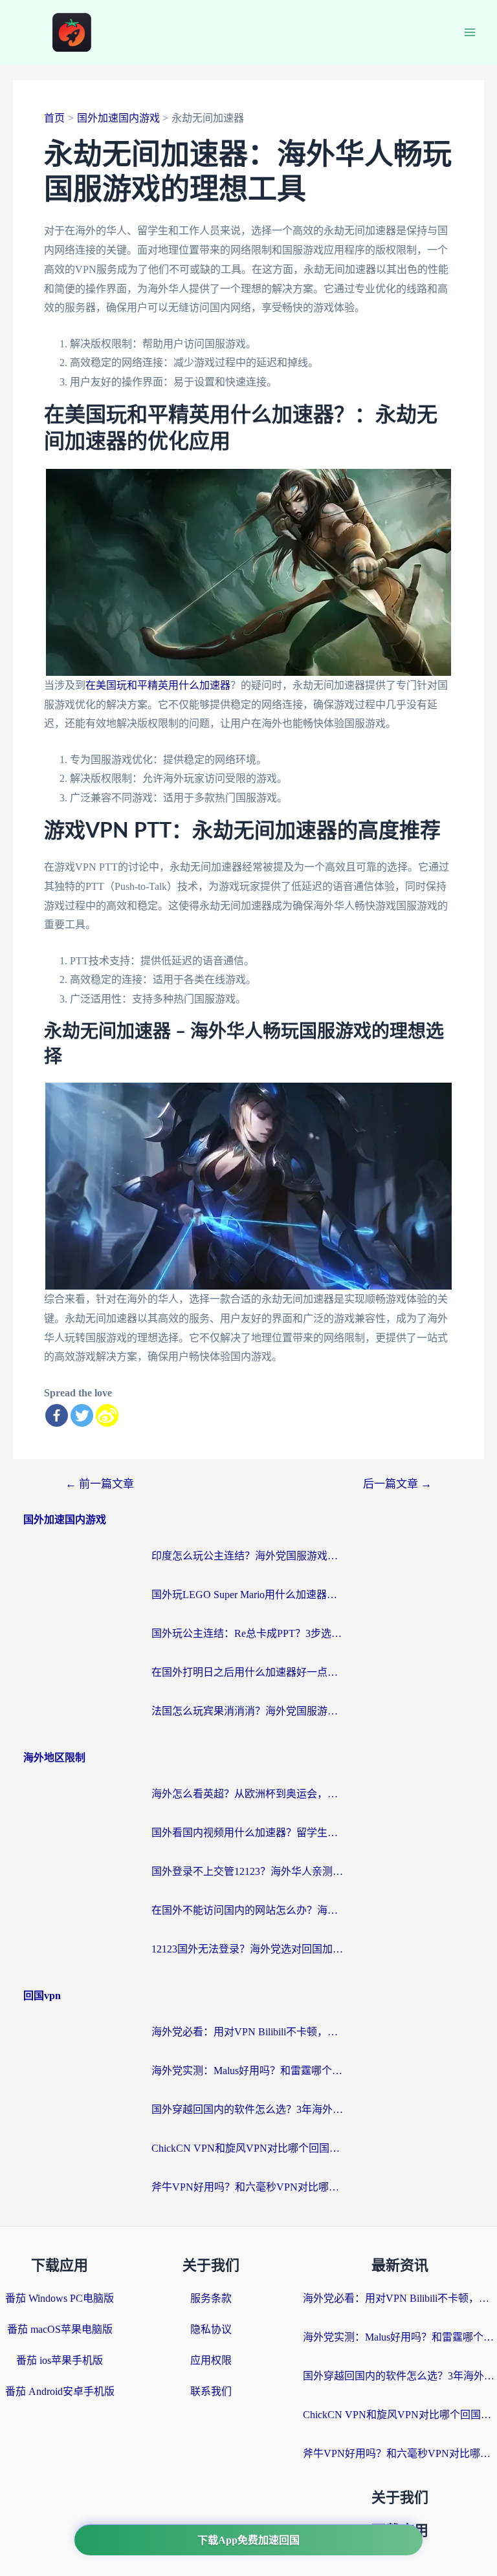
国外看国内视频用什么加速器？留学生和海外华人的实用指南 (248, 1833)
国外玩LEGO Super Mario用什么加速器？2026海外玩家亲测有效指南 (248, 1595)
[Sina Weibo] (107, 1415)
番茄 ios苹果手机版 (60, 2360)
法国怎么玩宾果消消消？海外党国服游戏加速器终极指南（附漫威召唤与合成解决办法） (248, 1711)
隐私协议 (211, 2329)
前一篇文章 (100, 1484)
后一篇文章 (397, 1484)
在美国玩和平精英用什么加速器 (158, 685)
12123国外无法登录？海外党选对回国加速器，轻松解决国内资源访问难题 (248, 1949)
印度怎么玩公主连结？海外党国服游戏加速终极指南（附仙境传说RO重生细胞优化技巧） (248, 1556)
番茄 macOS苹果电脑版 (60, 2329)
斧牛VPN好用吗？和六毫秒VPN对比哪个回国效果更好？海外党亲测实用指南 (248, 2187)
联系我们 (211, 2391)
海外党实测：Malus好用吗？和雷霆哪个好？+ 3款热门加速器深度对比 (248, 2071)
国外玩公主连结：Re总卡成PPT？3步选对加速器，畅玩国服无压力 (248, 1633)
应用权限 (211, 2360)
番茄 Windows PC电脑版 (60, 2298)
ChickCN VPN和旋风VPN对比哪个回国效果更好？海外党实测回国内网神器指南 (248, 2148)
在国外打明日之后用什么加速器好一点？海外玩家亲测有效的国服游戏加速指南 (248, 1672)
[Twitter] (82, 1415)
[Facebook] (57, 1415)
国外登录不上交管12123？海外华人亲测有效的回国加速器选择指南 (248, 1871)
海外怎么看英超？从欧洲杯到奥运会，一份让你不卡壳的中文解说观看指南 (248, 1794)
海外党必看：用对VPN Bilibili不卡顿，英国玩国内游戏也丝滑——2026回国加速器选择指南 (248, 2032)
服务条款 (211, 2298)
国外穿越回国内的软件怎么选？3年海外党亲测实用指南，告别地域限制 (248, 2109)
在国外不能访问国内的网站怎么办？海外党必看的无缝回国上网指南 (248, 1910)
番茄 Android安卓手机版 (60, 2391)
